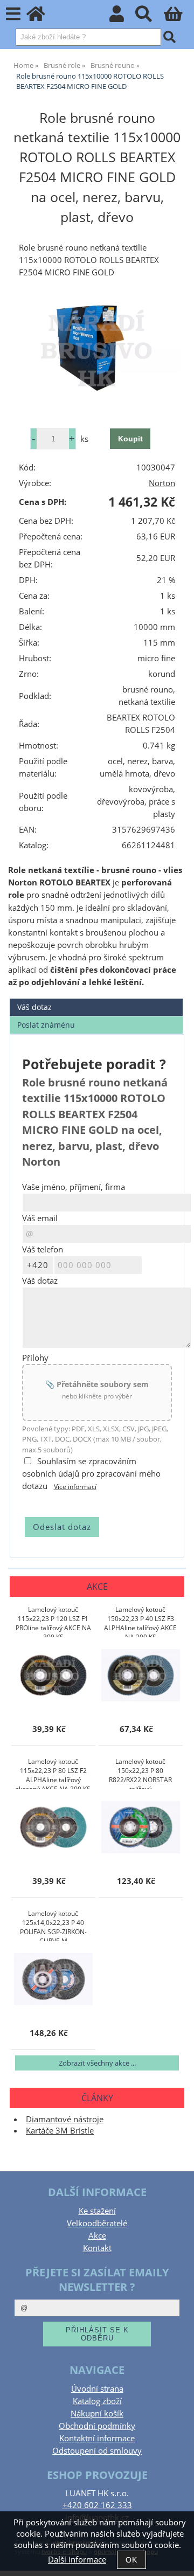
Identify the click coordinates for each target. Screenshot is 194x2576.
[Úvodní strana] (42, 17)
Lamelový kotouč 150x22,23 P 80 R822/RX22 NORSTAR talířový (140, 1773)
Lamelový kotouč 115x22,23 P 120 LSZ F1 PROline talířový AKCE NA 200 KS (53, 1621)
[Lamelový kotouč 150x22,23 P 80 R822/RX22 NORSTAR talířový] (141, 1828)
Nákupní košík (97, 2414)
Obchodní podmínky (97, 2426)
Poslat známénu (46, 1025)
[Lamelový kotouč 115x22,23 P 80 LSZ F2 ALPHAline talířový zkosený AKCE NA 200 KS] (53, 1828)
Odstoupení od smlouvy (97, 2451)
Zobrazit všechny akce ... (97, 2063)
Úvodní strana (97, 2389)
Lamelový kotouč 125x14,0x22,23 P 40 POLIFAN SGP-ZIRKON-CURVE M (53, 1925)
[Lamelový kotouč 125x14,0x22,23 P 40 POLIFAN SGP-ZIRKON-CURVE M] (53, 1980)
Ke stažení (97, 2211)
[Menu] (13, 14)
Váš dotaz (34, 1007)
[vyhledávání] (150, 17)
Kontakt (97, 2248)
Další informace (77, 2560)
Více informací (75, 1487)
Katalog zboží (97, 2401)
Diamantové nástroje (65, 2119)
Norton (162, 483)
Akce (97, 2236)
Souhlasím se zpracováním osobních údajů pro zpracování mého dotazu (91, 1474)
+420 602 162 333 (97, 2505)
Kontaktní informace (97, 2438)
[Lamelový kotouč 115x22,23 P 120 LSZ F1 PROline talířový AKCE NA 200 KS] (53, 1676)
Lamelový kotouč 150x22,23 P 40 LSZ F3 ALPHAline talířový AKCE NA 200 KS (140, 1621)
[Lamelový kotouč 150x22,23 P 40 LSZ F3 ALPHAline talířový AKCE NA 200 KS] (141, 1676)
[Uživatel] (123, 17)
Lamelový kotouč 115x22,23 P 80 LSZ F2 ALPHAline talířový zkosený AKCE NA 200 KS (53, 1773)
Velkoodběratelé (97, 2223)
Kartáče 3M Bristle (60, 2131)
